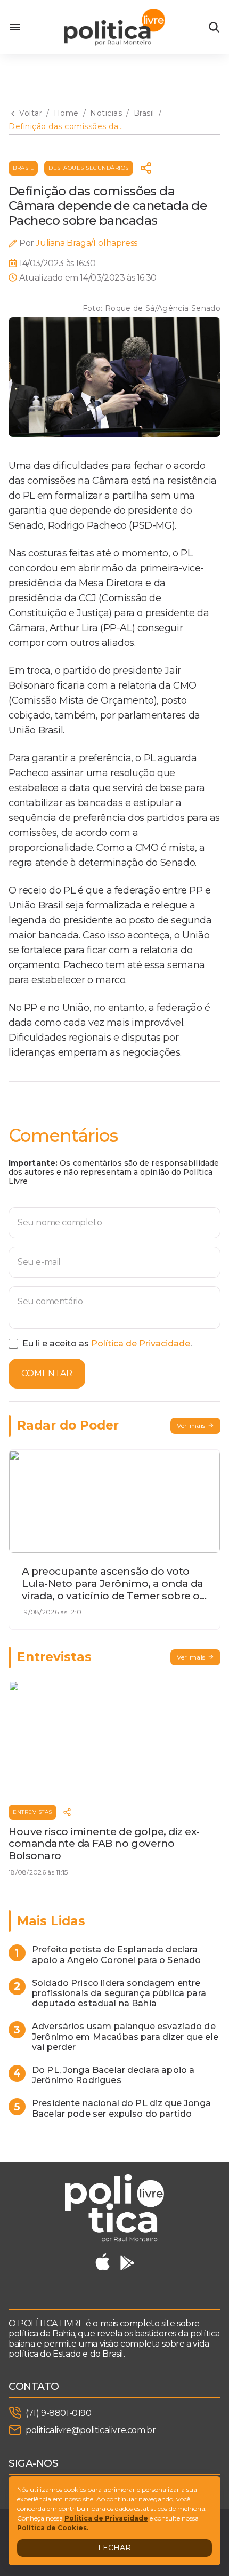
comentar (47, 1373)
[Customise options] (214, 27)
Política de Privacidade (141, 1343)
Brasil (23, 168)
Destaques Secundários (89, 168)
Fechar (114, 2548)
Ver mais (191, 1426)
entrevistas (32, 1812)
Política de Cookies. (53, 2528)
